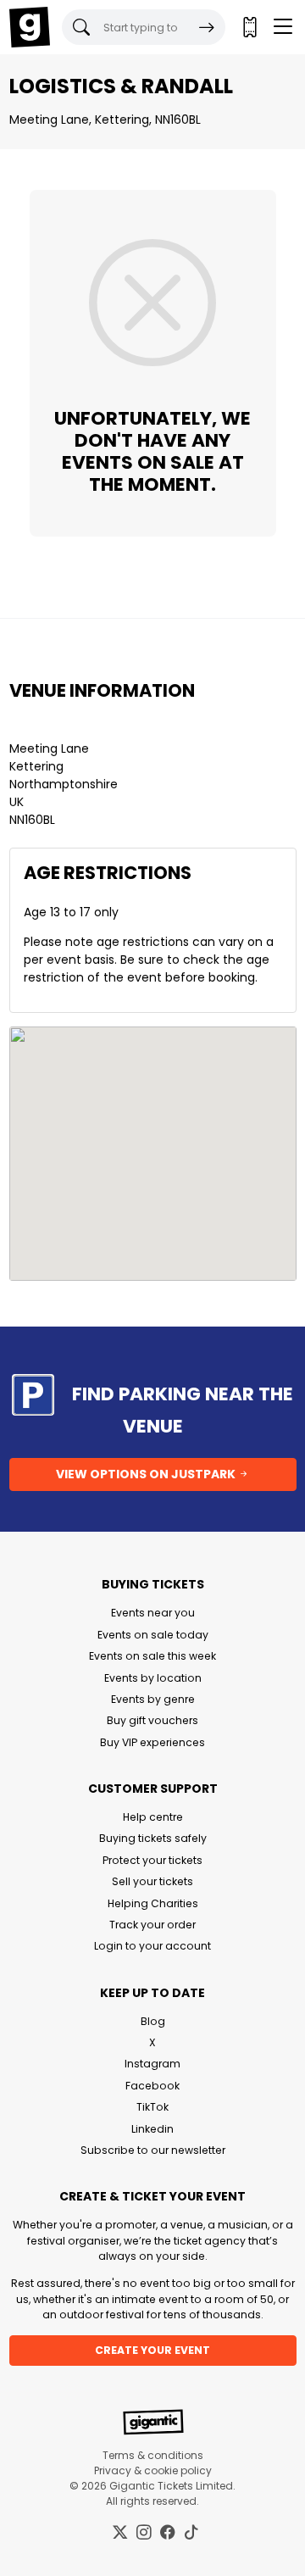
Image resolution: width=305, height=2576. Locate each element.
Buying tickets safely (153, 1838)
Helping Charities (153, 1903)
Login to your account (152, 1946)
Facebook (152, 2086)
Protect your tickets (152, 1860)
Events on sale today (153, 1635)
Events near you (153, 1613)
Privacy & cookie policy (153, 2470)
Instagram (152, 2064)
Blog (153, 2021)
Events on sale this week (152, 1656)
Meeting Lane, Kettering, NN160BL (105, 120)
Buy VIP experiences (152, 1742)
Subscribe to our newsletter (153, 2150)
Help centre (153, 1817)
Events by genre (153, 1699)
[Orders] (249, 27)
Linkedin (152, 2129)
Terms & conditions (153, 2455)
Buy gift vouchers (152, 1720)
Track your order (152, 1925)
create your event (152, 2350)
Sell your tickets (152, 1881)
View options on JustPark (147, 1474)
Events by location (153, 1678)
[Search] (207, 27)
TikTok (152, 2107)
